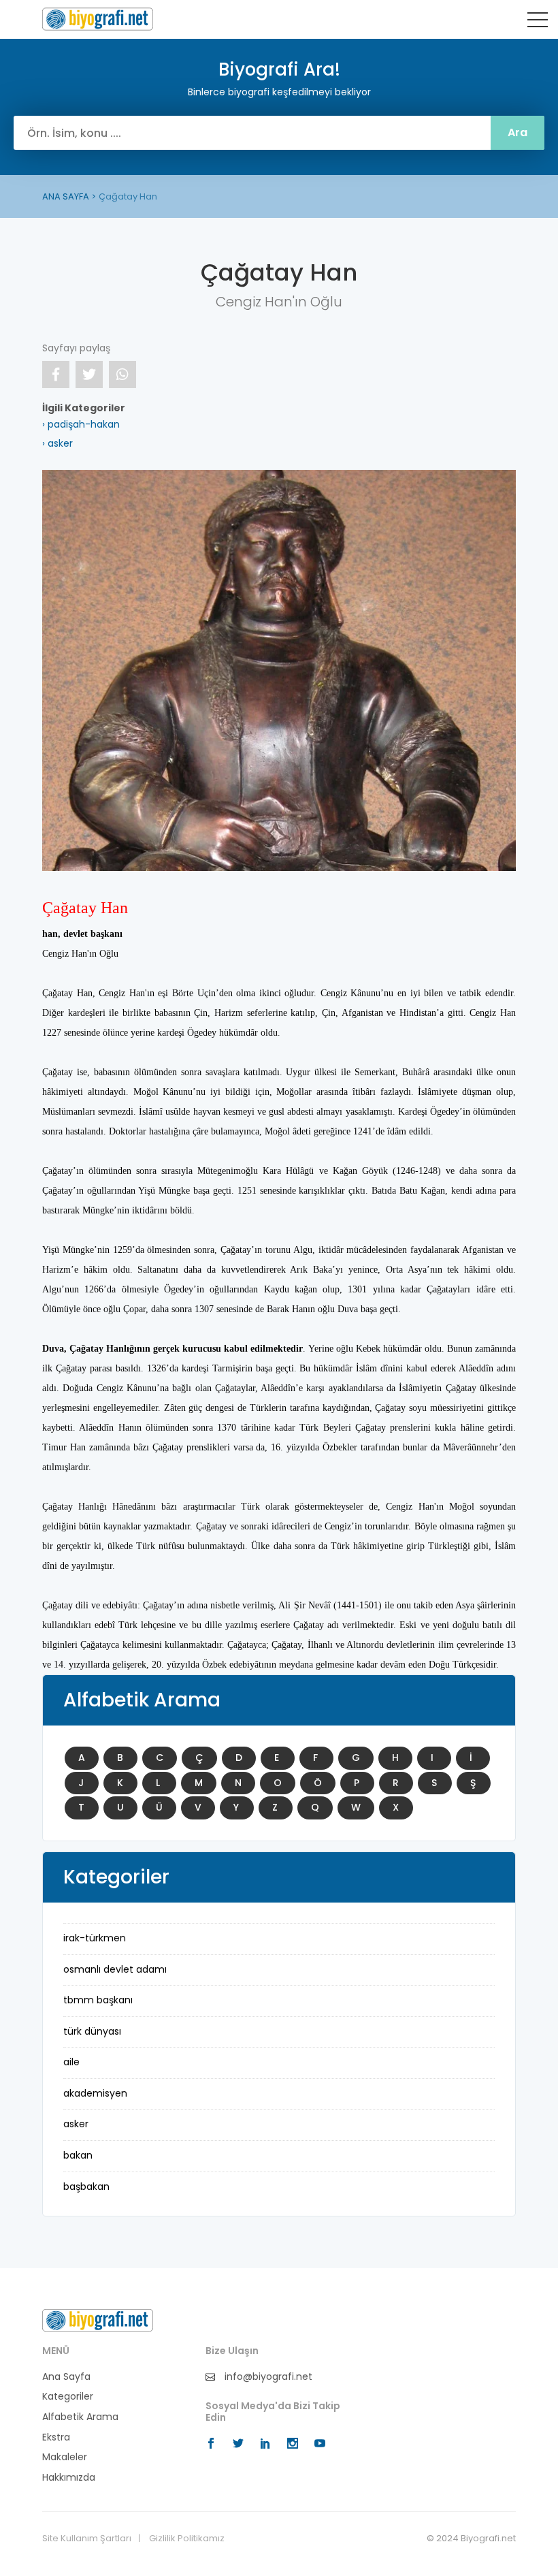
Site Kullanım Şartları (87, 2539)
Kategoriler (68, 2397)
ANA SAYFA (66, 196)
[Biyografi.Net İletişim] (98, 2319)
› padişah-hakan (81, 424)
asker (76, 2124)
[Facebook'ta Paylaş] (56, 375)
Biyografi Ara (98, 19)
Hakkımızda (69, 2478)
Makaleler (65, 2457)
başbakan (86, 2187)
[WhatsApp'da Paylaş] (122, 375)
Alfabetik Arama (80, 2417)
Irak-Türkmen (95, 1938)
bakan (78, 2155)
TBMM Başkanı (98, 2000)
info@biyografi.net (267, 2377)
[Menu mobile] (538, 22)
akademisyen (95, 2093)
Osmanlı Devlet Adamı (115, 1969)
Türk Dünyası (92, 2031)
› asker (58, 443)
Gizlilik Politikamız (187, 2539)
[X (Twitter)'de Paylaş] (89, 375)
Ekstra (56, 2437)
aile (71, 2062)
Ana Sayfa (66, 2377)
